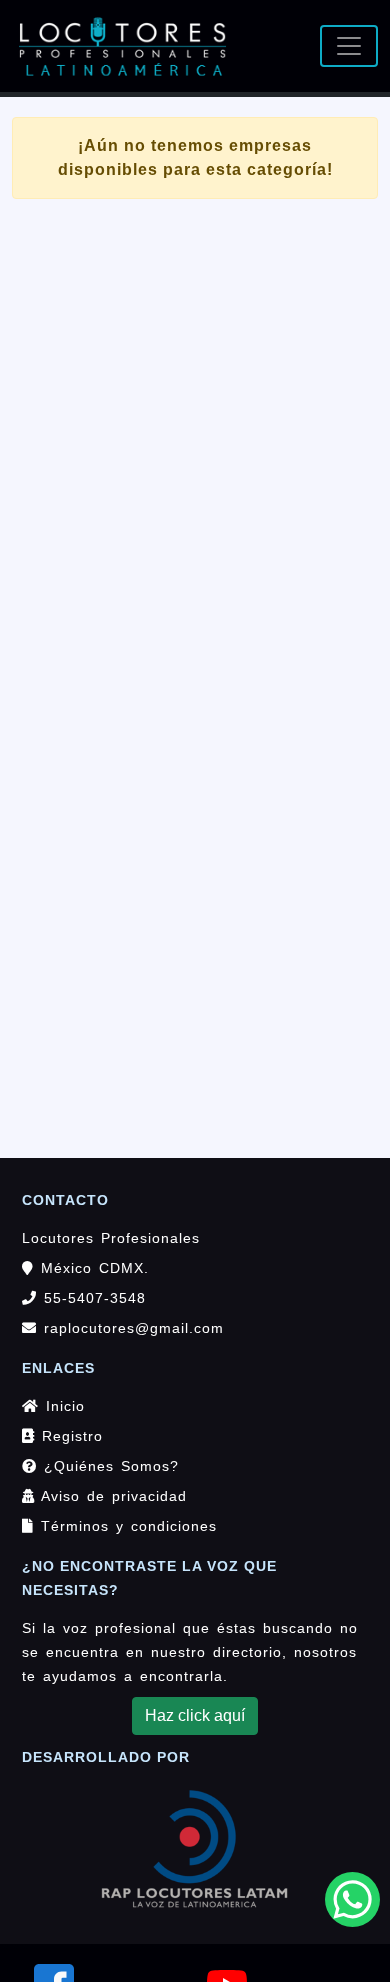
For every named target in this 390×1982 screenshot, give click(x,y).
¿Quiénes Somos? (108, 1466)
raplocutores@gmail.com (134, 1328)
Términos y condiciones (125, 1526)
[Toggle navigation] (349, 46)
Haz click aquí (195, 1715)
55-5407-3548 (91, 1298)
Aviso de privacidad (111, 1496)
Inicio (62, 1406)
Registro (69, 1436)
